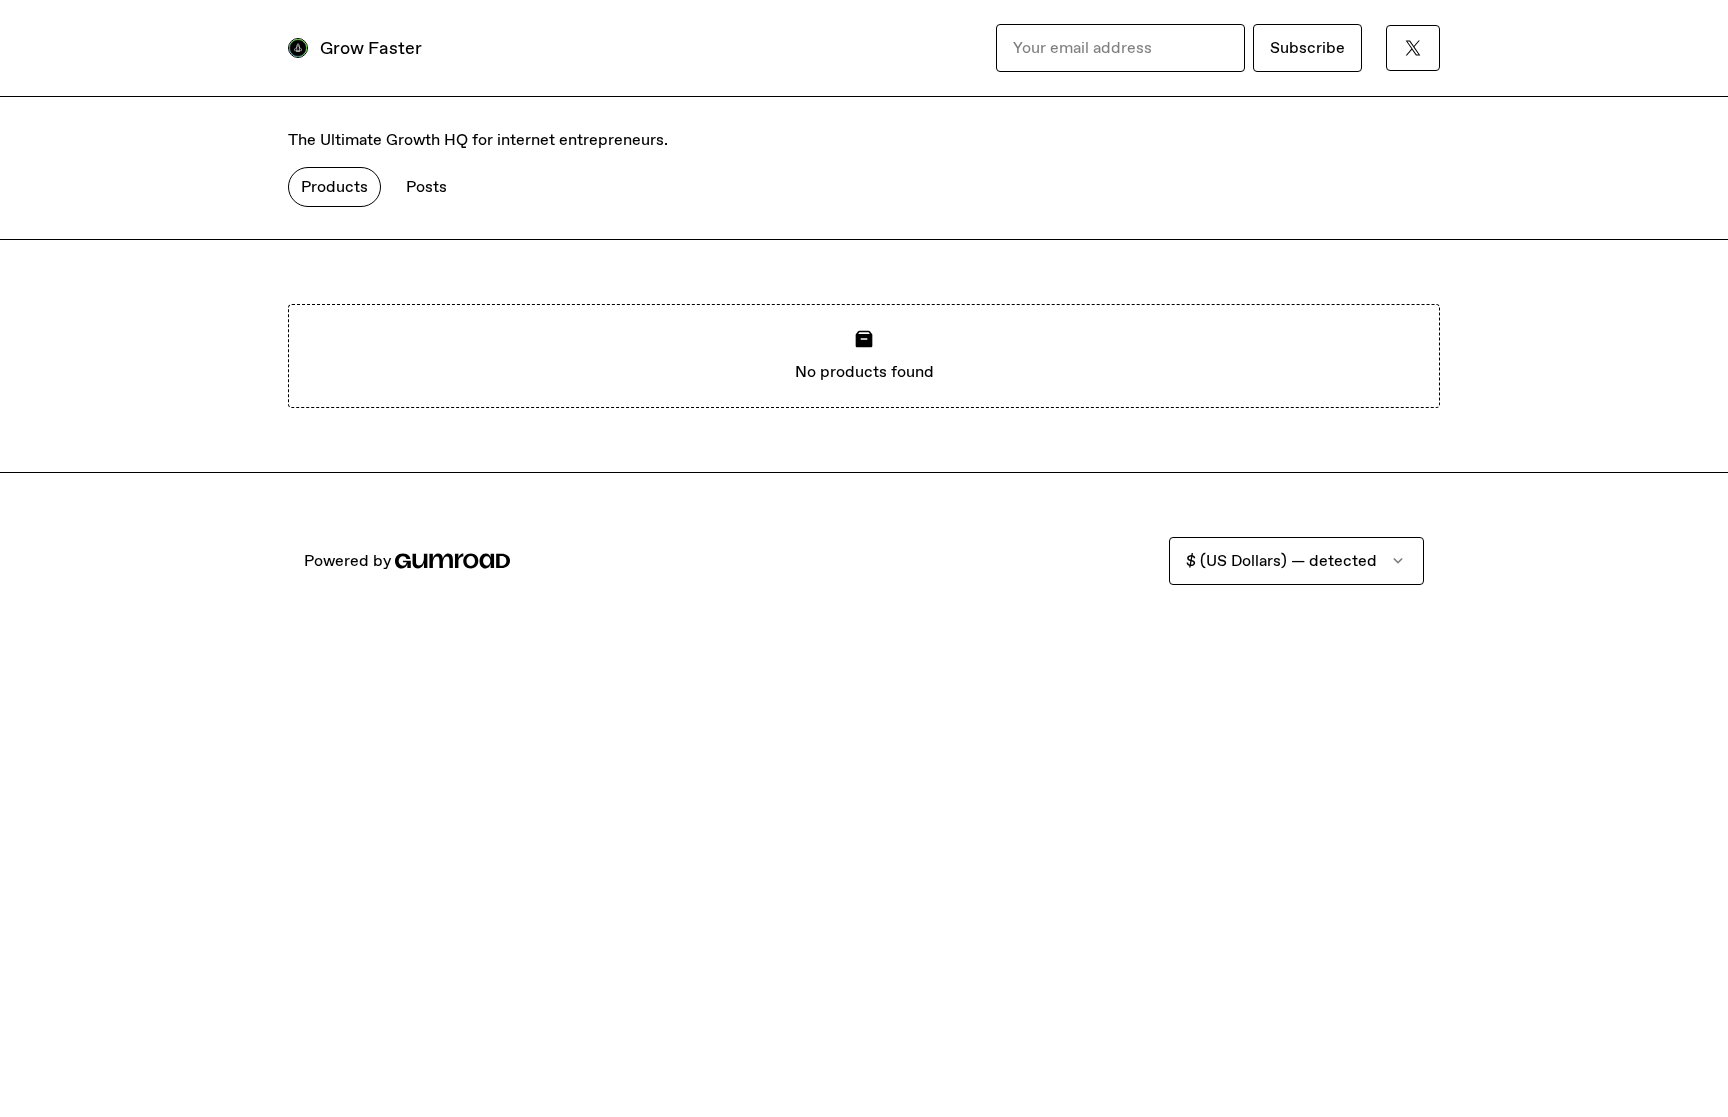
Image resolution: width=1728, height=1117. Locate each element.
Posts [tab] (426, 186)
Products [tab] (334, 186)
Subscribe (1307, 47)
